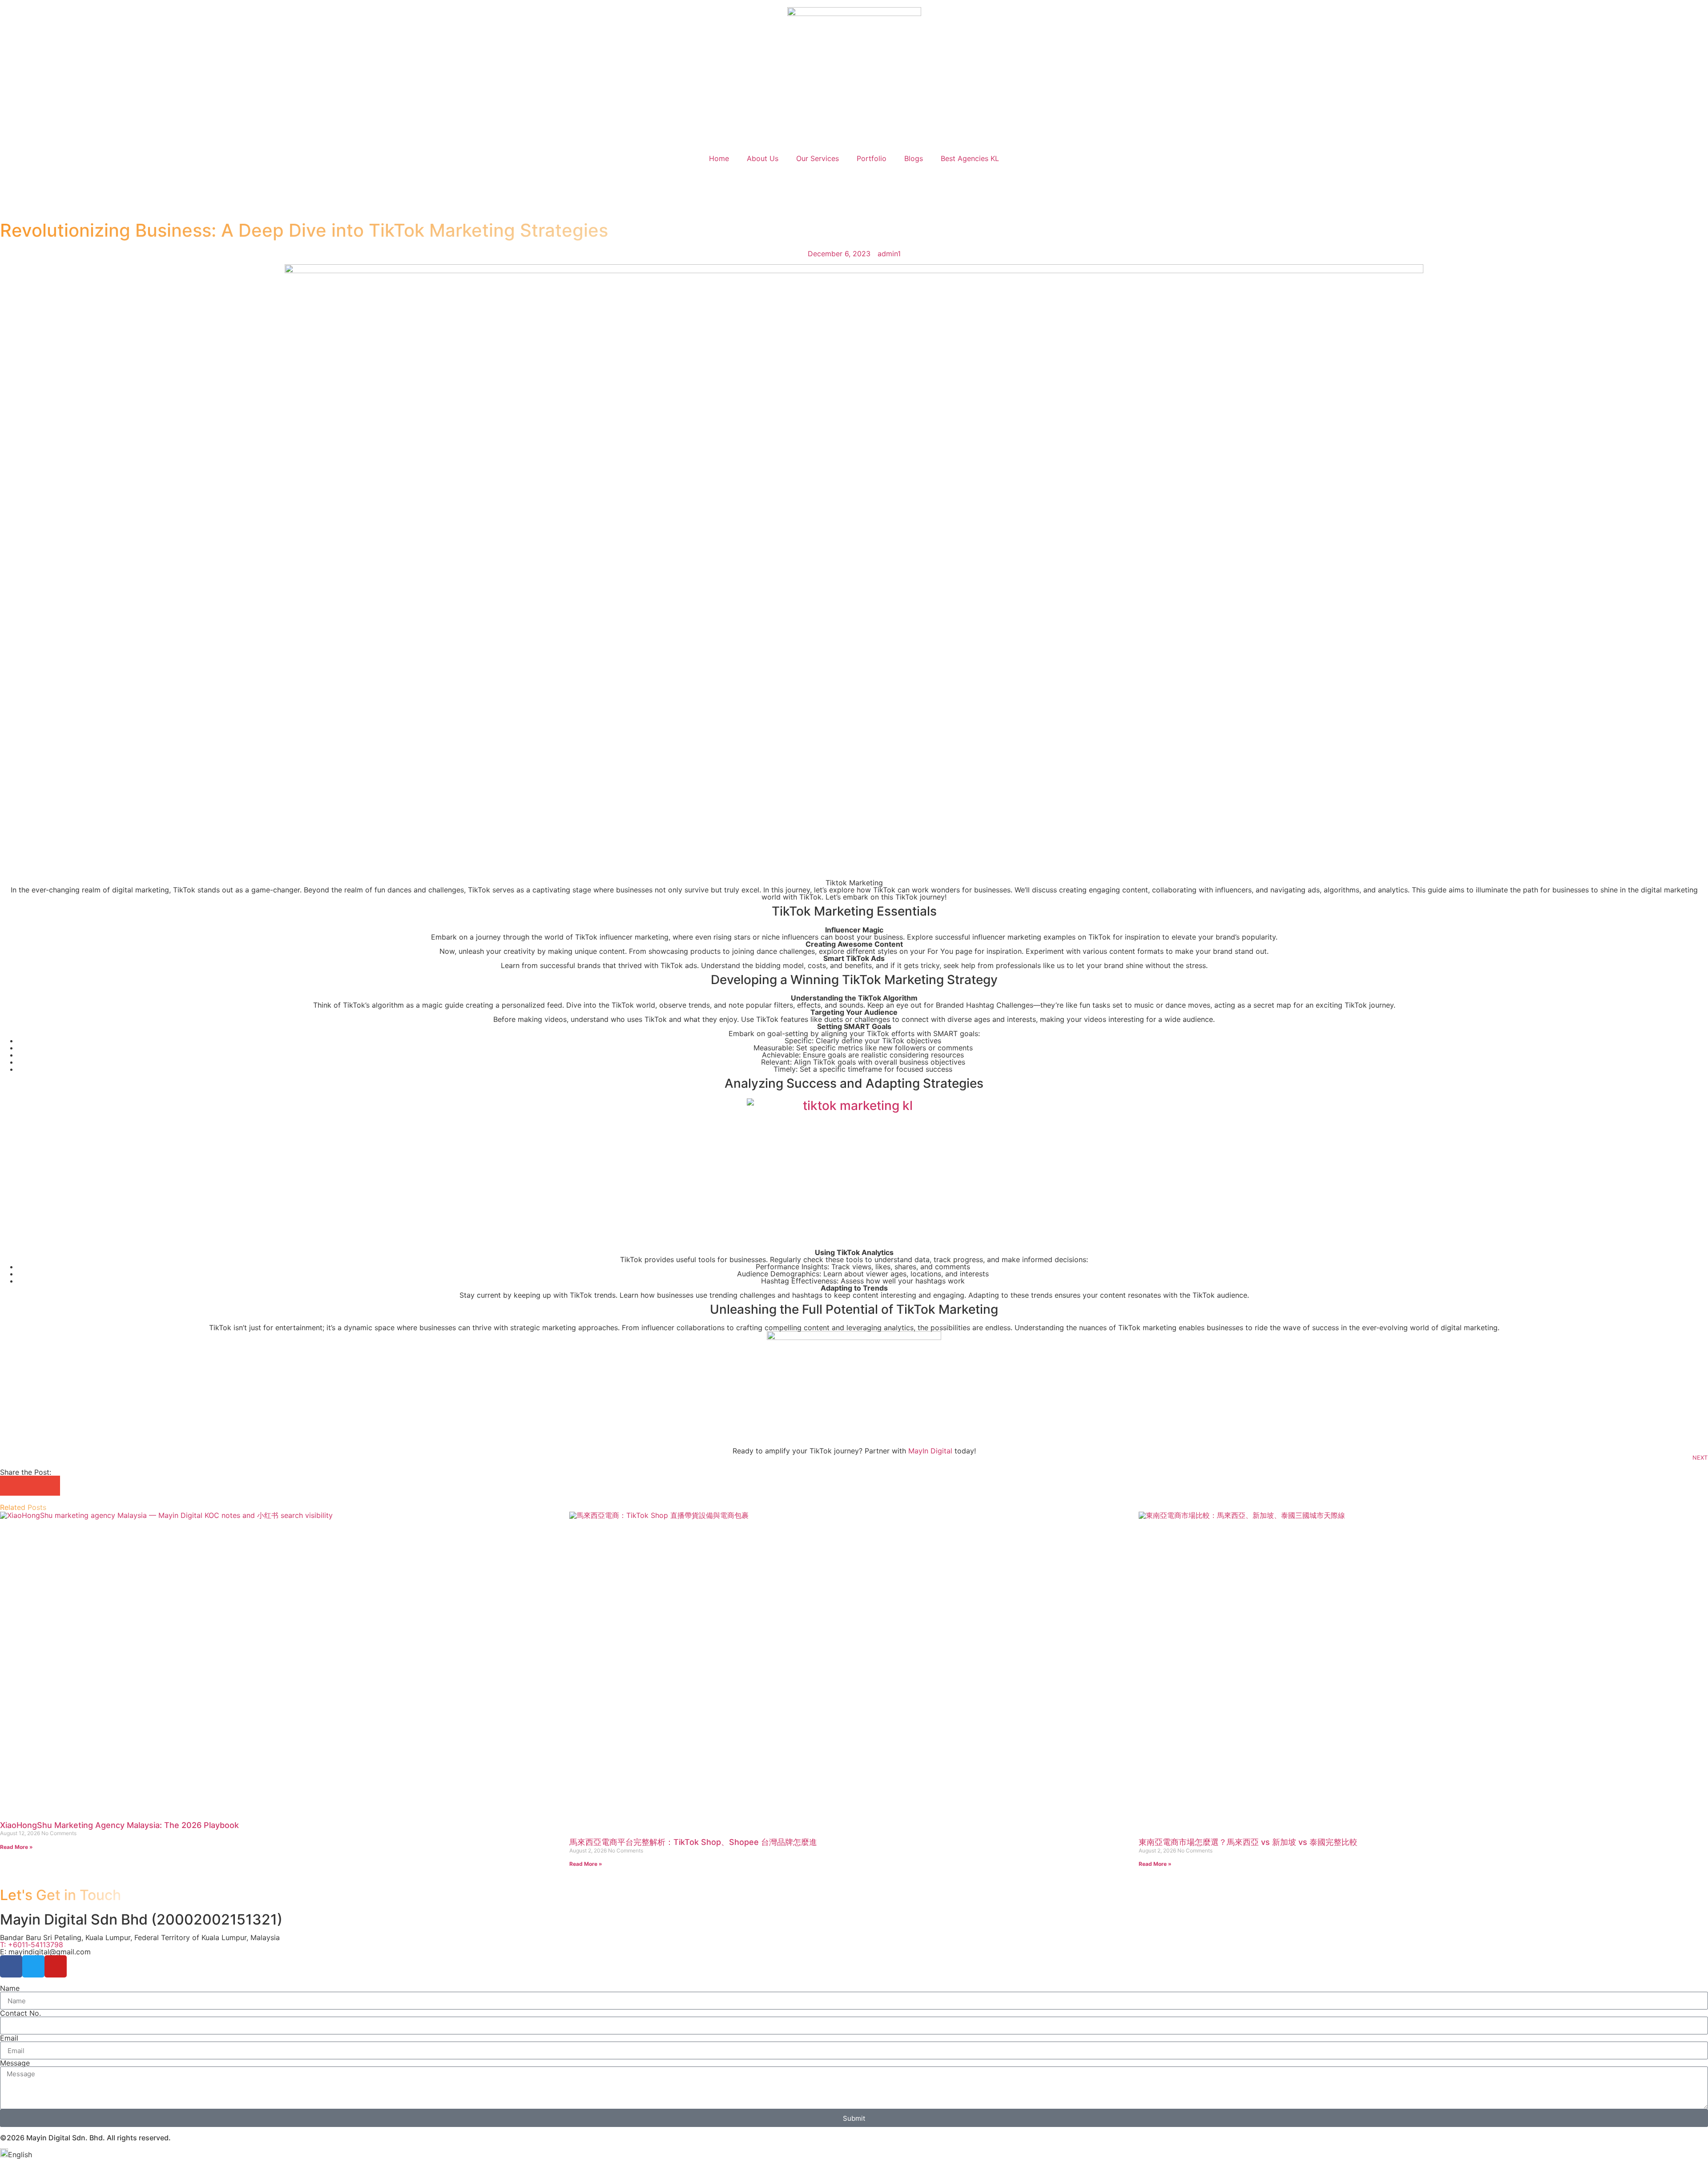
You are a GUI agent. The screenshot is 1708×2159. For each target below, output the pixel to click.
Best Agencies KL (970, 158)
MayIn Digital (930, 1451)
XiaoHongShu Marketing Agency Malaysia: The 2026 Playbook (119, 1825)
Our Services (818, 158)
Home (719, 158)
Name (10, 1988)
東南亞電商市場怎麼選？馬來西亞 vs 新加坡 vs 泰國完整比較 (1248, 1842)
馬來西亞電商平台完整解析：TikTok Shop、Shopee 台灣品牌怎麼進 (693, 1842)
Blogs (914, 158)
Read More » (16, 1847)
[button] (10, 1486)
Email (9, 2038)
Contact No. (20, 2013)
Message (15, 2063)
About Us (763, 158)
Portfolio (872, 158)
